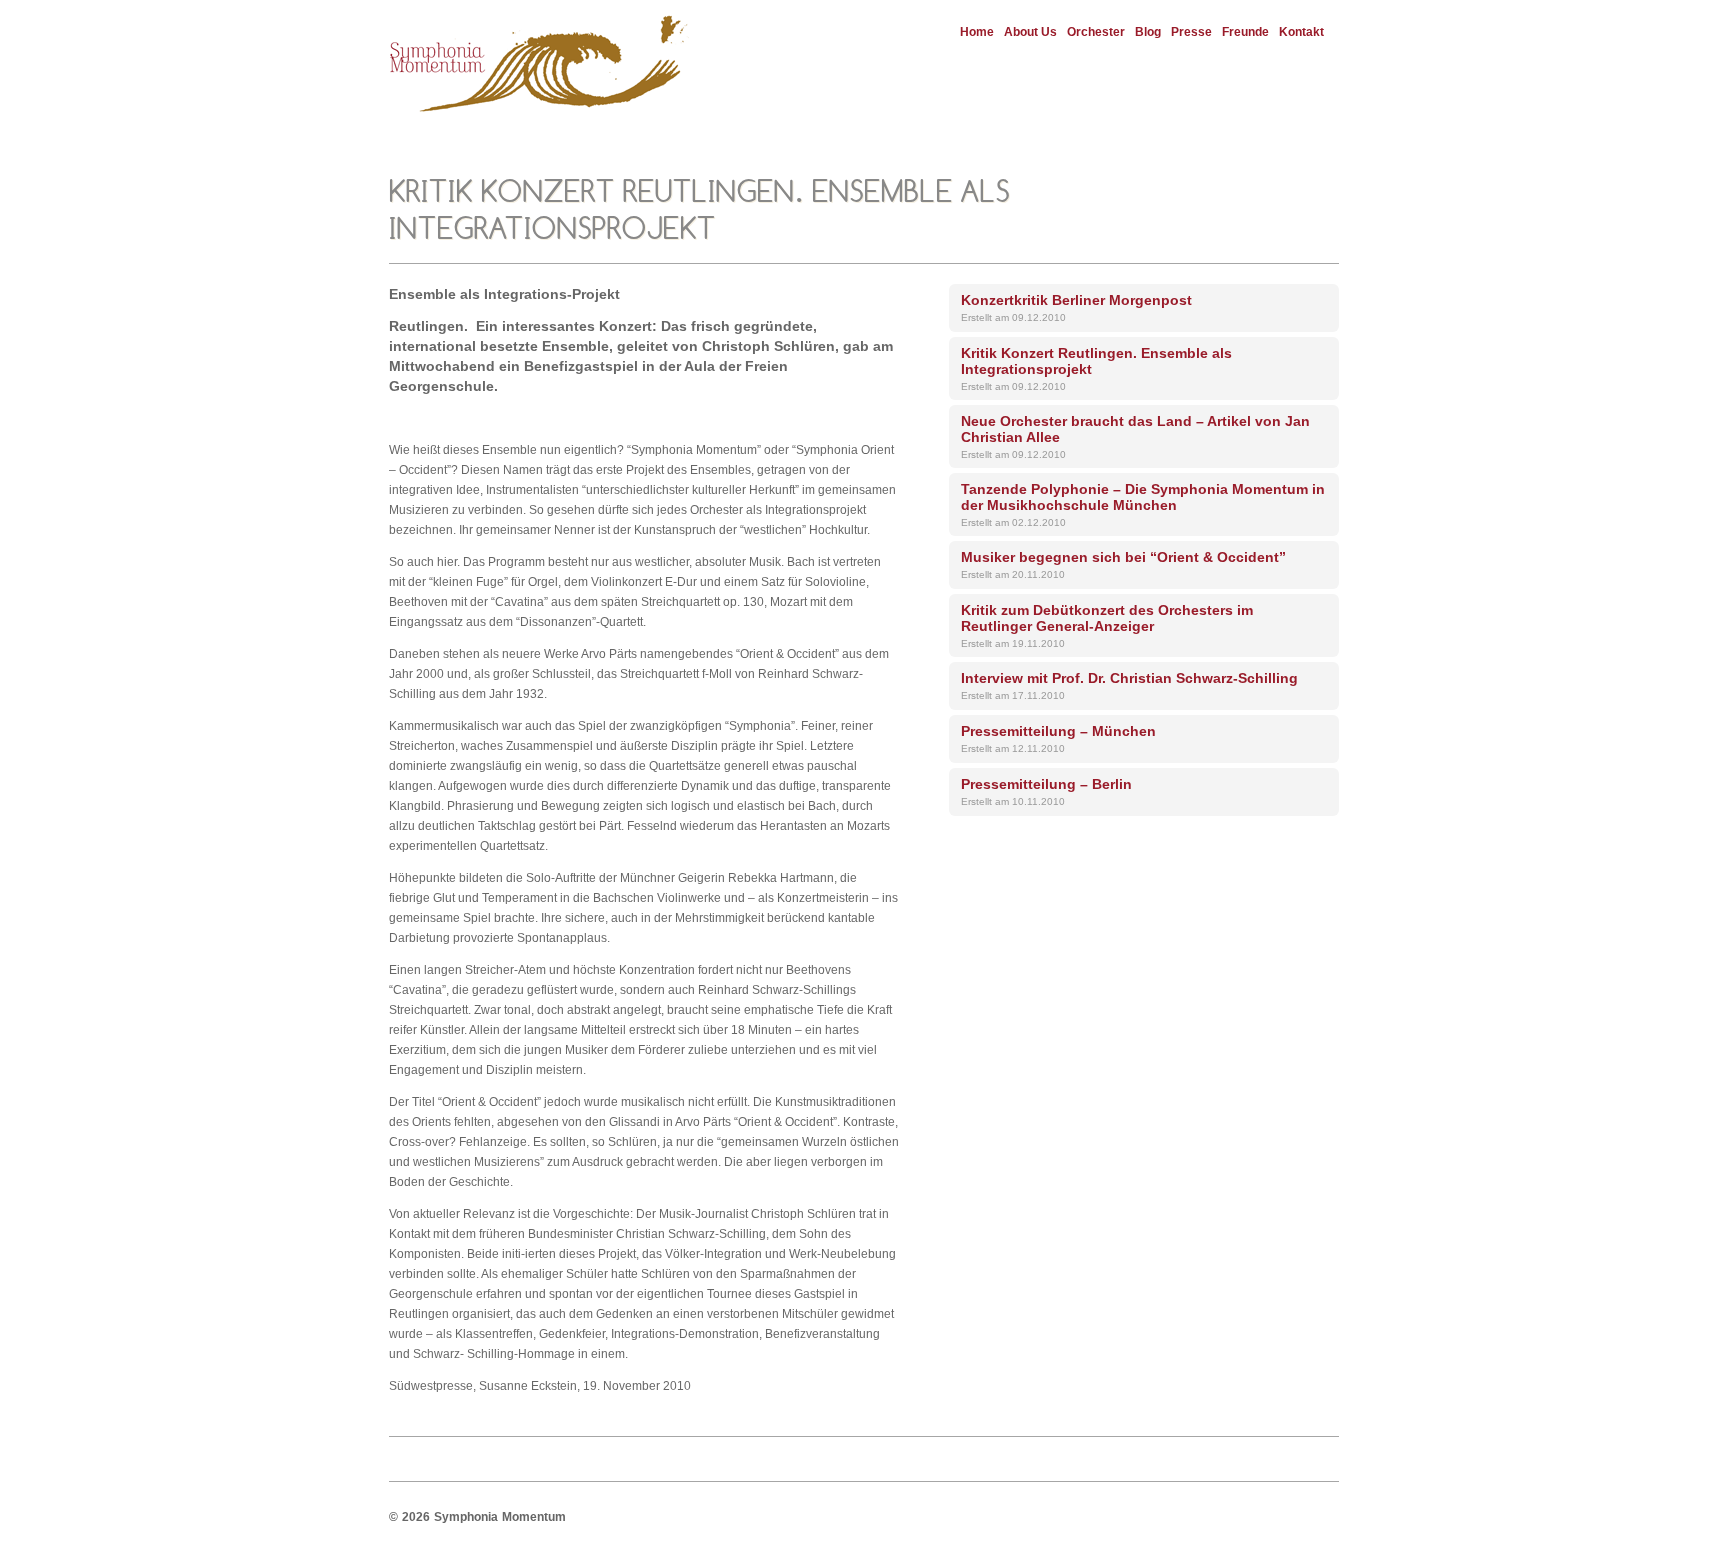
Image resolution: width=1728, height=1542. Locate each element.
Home (977, 32)
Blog (1148, 32)
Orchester (1096, 32)
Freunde (1245, 32)
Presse (1191, 32)
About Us (1030, 32)
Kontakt (1301, 32)
